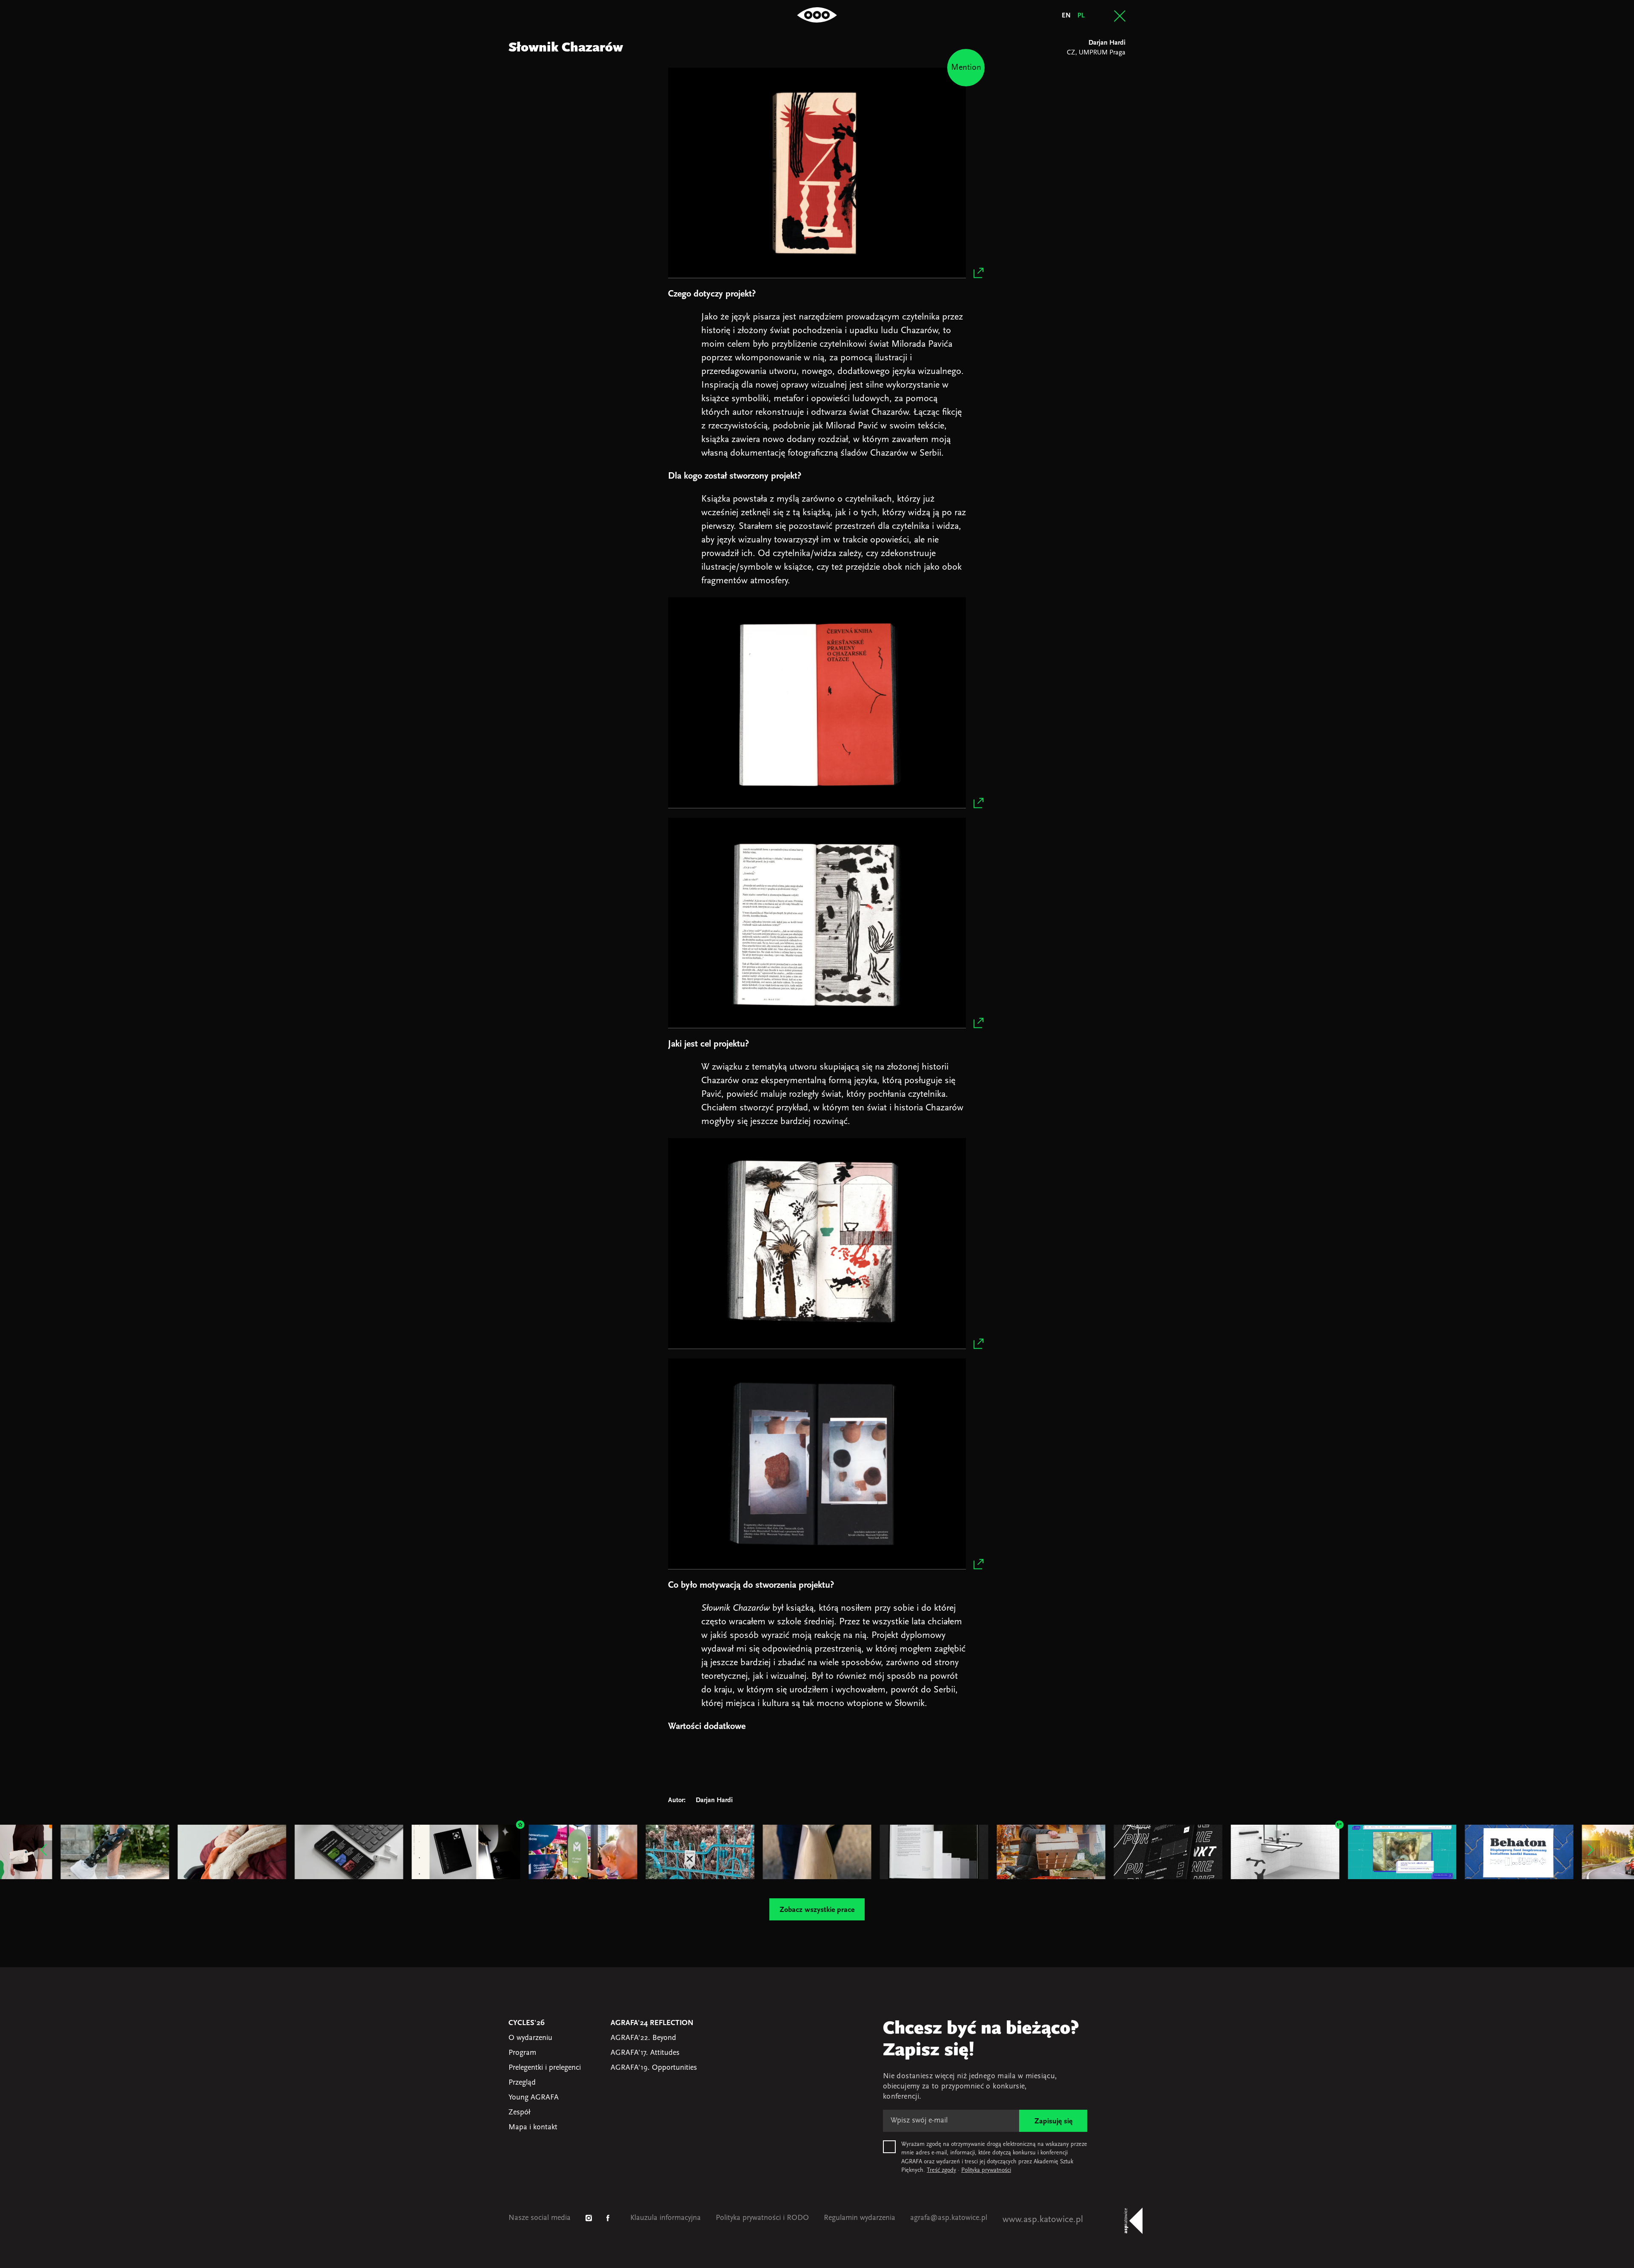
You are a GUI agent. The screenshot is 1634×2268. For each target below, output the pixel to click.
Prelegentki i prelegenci (545, 2068)
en (1066, 16)
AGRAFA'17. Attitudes (645, 2053)
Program (522, 2053)
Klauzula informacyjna (666, 2218)
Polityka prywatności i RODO (762, 2218)
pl (1081, 16)
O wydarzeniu (530, 2038)
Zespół (519, 2113)
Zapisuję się (1053, 2122)
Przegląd (522, 2083)
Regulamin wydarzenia (860, 2218)
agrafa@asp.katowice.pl (949, 2218)
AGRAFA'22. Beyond (643, 2038)
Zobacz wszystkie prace (817, 1910)
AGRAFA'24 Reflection (652, 2023)
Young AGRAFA (534, 2098)
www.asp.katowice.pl (1043, 2220)
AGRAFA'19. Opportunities (654, 2068)
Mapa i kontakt (533, 2128)
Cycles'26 (527, 2023)
